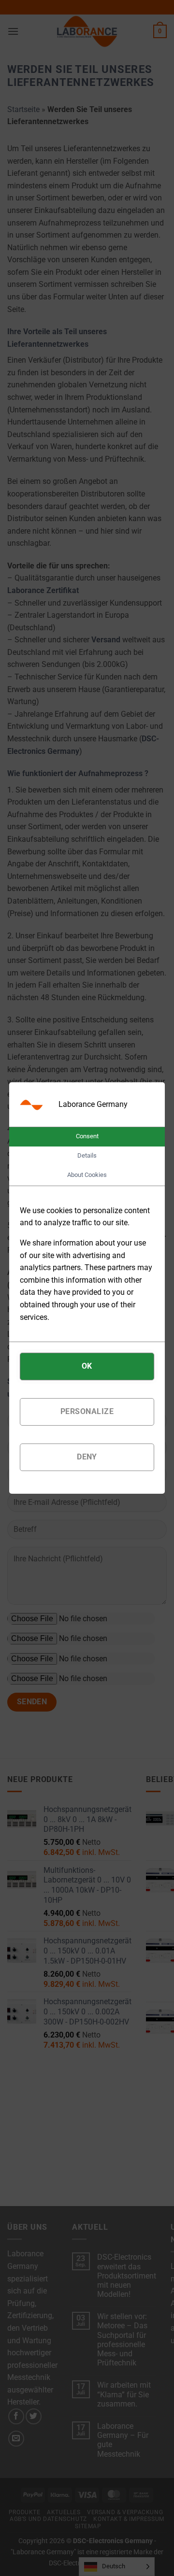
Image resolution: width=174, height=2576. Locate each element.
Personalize (87, 1411)
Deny (87, 1457)
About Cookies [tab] (87, 1175)
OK (87, 1366)
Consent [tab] (87, 1136)
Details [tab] (87, 1155)
